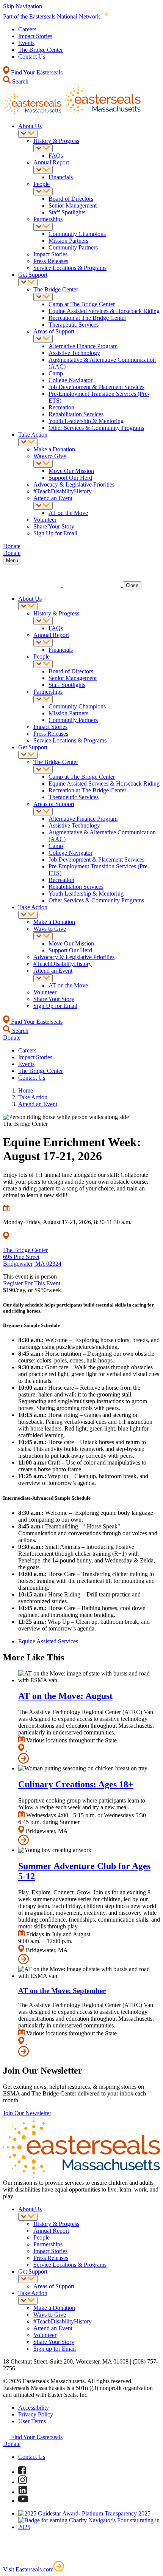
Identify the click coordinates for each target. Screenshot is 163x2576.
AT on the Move (68, 513)
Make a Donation (54, 449)
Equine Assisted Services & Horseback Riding (104, 311)
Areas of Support (54, 331)
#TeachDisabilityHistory (63, 491)
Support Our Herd (70, 478)
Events (26, 43)
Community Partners (73, 247)
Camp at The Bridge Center (82, 304)
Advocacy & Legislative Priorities (74, 484)
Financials (61, 177)
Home (26, 1090)
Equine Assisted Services (48, 1641)
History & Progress (56, 141)
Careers (27, 29)
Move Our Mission (71, 471)
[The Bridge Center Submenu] (43, 297)
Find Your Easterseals (36, 72)
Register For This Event (32, 1283)
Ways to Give (50, 456)
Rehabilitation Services (76, 414)
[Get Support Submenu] (28, 282)
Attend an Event (53, 498)
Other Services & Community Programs (96, 428)
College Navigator (71, 380)
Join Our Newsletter (27, 2113)
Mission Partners (68, 241)
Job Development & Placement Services (96, 387)
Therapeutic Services (74, 325)
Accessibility (34, 2408)
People (42, 184)
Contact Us (32, 57)
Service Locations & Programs (70, 268)
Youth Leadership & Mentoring (86, 421)
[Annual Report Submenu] (43, 170)
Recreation (61, 407)
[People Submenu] (43, 191)
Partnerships (48, 219)
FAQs (56, 156)
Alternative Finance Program (83, 346)
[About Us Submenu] (28, 134)
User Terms (32, 2421)
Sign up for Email (55, 2349)
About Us (30, 126)
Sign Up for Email (55, 533)
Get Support (33, 275)
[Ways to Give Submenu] (43, 464)
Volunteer (45, 520)
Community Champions (77, 234)
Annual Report (51, 162)
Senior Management (73, 205)
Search (20, 81)
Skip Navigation (23, 6)
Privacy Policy (36, 2414)
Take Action (33, 435)
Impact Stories (35, 36)
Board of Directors (71, 199)
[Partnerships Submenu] (43, 227)
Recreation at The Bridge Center (87, 318)
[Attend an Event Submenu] (43, 506)
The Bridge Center (41, 50)
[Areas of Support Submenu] (43, 339)
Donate (12, 2444)
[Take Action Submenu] (28, 442)
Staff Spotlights (67, 212)
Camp (56, 373)
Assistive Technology (74, 353)
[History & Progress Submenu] (43, 148)
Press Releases (51, 261)
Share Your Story (54, 526)
